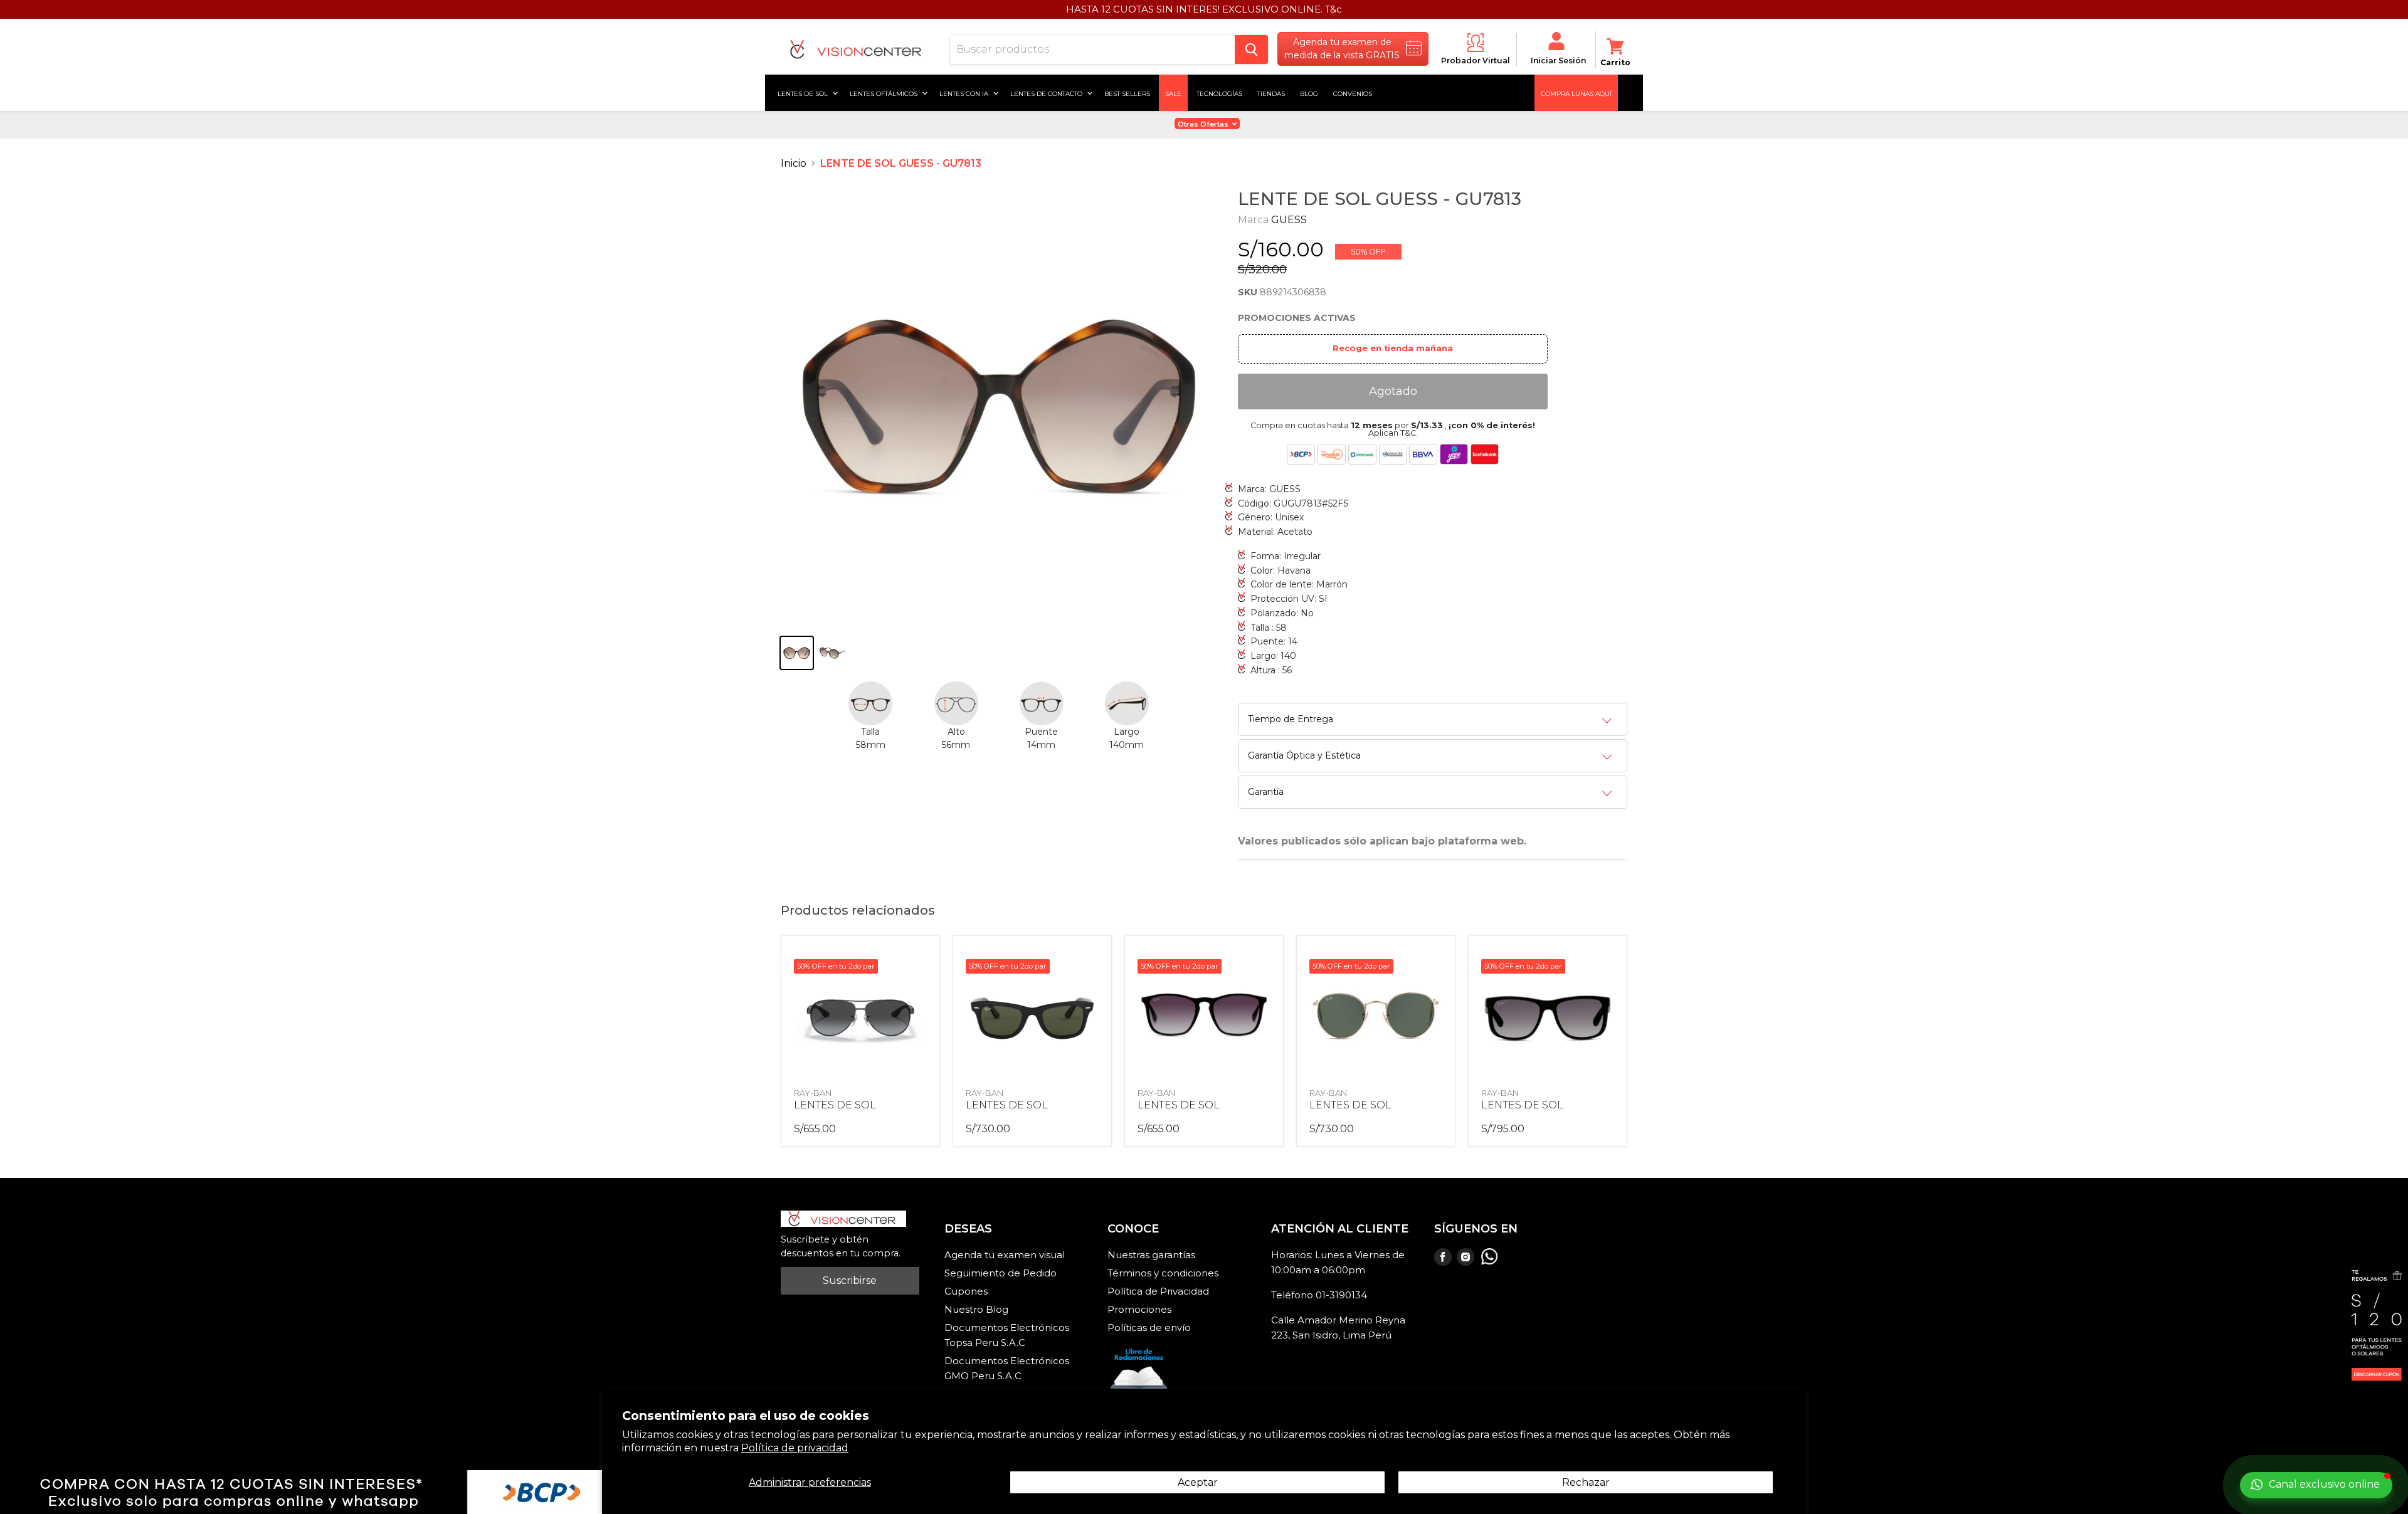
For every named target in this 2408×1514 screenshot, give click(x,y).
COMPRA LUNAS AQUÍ (1576, 93)
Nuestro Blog (976, 1309)
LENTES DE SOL (835, 1105)
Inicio (794, 163)
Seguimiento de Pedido (1001, 1273)
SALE (1173, 93)
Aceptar (1198, 1482)
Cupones (966, 1291)
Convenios (1353, 93)
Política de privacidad (795, 1448)
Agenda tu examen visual (1005, 1255)
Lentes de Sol (804, 93)
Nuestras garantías (1151, 1255)
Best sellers (1127, 93)
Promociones (1139, 1309)
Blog (1309, 93)
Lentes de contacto (1047, 93)
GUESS (1289, 220)
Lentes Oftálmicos (885, 93)
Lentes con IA (965, 93)
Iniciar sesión (1558, 60)
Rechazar (1586, 1482)
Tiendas (1271, 93)
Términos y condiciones (1163, 1273)
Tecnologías (1219, 93)
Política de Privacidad (1158, 1291)
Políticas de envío (1149, 1327)
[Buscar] (1251, 50)
